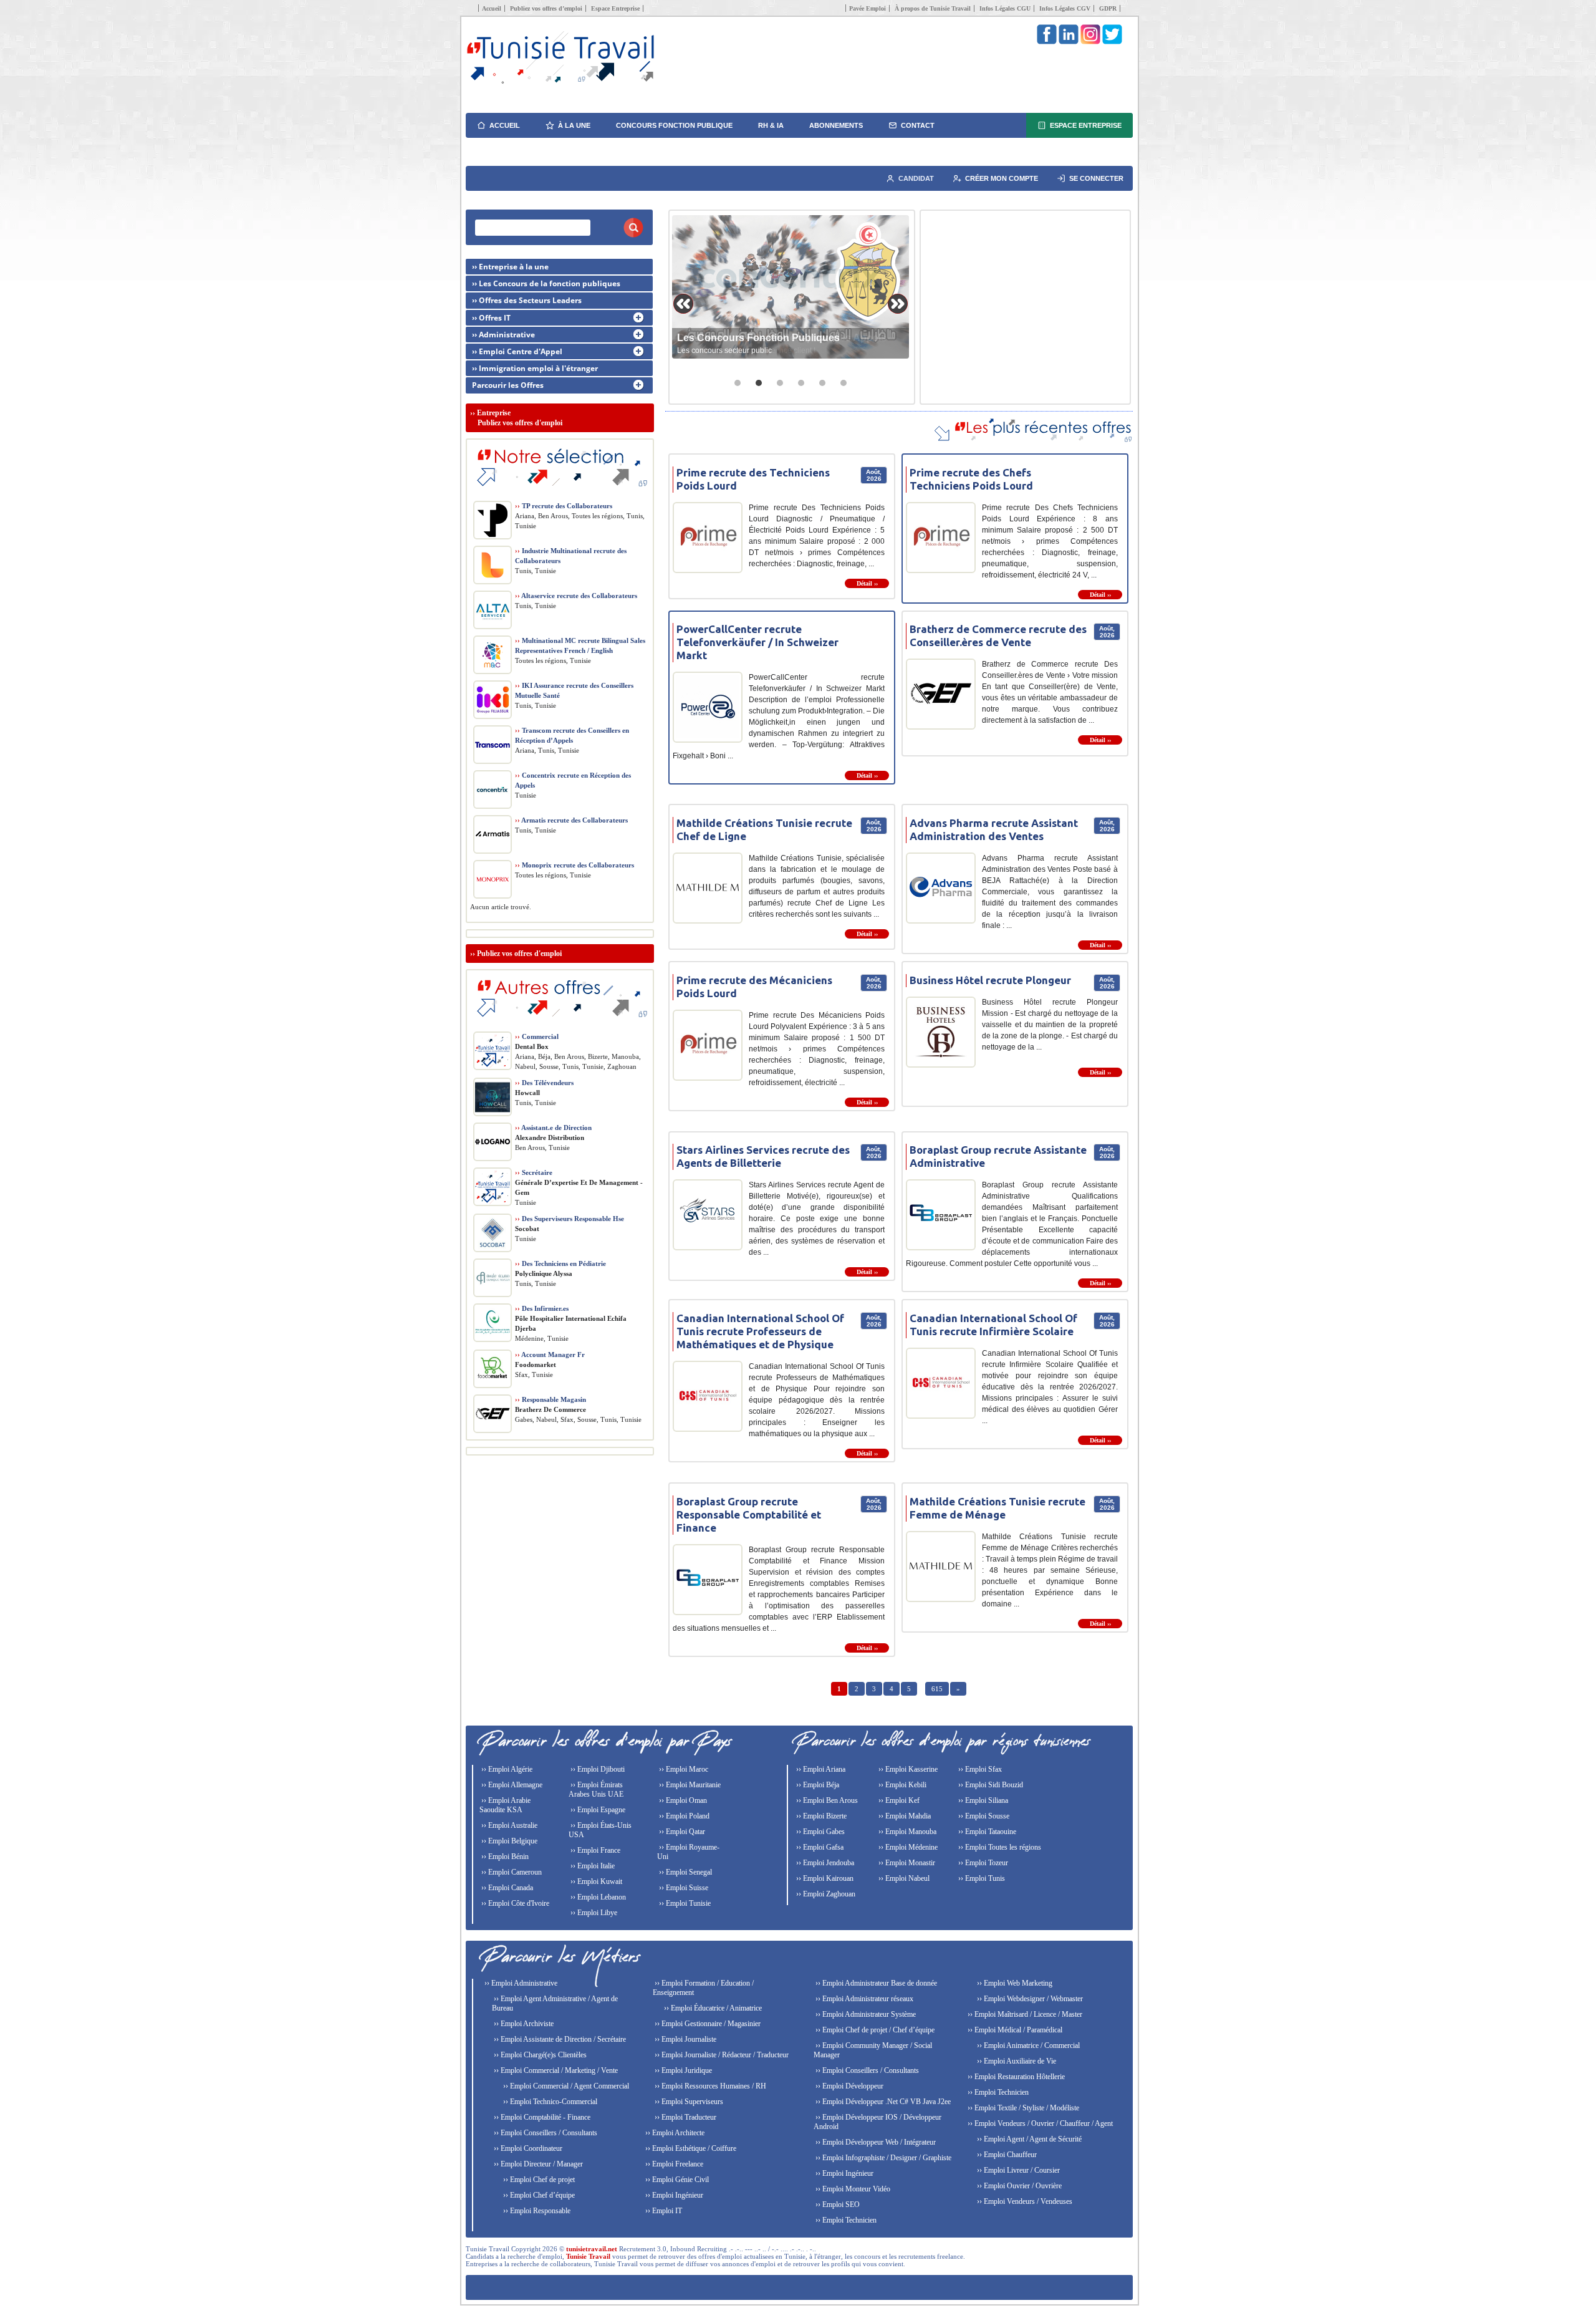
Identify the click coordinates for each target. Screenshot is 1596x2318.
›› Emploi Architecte (674, 2133)
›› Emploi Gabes (820, 1832)
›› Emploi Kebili (901, 1785)
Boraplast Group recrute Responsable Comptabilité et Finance (749, 1514)
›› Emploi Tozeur (982, 1863)
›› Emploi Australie (508, 1825)
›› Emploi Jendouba (824, 1863)
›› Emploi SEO (837, 2205)
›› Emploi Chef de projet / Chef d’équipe (874, 2030)
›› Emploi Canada (506, 1888)
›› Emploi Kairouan (824, 1878)
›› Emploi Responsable (536, 2211)
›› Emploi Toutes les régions (999, 1847)
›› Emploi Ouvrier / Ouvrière (1018, 2186)
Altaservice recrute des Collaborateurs (576, 596)
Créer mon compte (1002, 178)
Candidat (916, 178)
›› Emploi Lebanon (597, 1897)
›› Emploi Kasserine (907, 1769)
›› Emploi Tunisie (684, 1903)
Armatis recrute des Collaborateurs (571, 820)
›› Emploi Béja (817, 1785)
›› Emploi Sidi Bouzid (990, 1785)
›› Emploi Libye (593, 1913)
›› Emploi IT (663, 2211)
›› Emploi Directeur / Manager (537, 2164)
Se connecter (1096, 178)
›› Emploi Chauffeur (1006, 2155)
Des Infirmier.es (542, 1308)
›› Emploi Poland (683, 1816)
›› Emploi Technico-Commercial (549, 2102)
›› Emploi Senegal (685, 1872)
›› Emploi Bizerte (820, 1816)
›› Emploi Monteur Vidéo (852, 2189)
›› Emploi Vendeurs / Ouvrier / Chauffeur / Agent (1039, 2123)
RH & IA (771, 125)
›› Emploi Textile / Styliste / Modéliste (1022, 2108)
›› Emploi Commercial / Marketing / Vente (555, 2070)
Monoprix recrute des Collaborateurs (574, 865)
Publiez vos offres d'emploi (519, 954)
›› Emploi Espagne (597, 1810)
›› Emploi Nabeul (903, 1878)
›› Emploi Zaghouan (825, 1894)
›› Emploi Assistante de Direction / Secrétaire (559, 2039)
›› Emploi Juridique (682, 2070)
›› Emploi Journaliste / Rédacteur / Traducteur (721, 2055)
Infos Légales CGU (1005, 8)
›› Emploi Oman (682, 1800)
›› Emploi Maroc (683, 1769)
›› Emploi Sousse (983, 1816)
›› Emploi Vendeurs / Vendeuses (1024, 2201)
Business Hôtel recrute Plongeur (990, 980)
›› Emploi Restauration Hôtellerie (1015, 2077)
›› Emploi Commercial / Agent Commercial (565, 2086)
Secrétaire (534, 1172)
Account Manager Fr (550, 1355)
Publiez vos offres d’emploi (546, 8)
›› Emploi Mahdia (904, 1816)
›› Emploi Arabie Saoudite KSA (505, 1805)
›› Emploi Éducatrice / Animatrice (712, 2008)
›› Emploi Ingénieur (673, 2195)
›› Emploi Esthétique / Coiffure (690, 2148)
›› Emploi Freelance (673, 2164)
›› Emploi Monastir (906, 1863)
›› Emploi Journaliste (685, 2039)
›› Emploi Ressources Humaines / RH (709, 2086)
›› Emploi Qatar (681, 1832)
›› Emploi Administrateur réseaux (863, 1999)
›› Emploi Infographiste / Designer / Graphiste (882, 2158)
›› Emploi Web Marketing (1014, 1983)
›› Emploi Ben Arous (826, 1800)
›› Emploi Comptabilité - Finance (541, 2117)
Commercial (537, 1036)
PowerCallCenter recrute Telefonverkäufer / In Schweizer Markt (757, 642)
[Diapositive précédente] (683, 304)
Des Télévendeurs (544, 1083)
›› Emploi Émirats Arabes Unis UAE (596, 1789)
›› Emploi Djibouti (597, 1769)
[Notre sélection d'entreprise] (560, 493)
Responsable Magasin (550, 1399)
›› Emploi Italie (592, 1866)
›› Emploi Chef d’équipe (538, 2195)
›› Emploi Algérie (506, 1769)
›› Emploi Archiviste (523, 2024)
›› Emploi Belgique (508, 1841)
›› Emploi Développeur (848, 2086)
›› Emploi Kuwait (595, 1881)
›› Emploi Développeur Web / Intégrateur (875, 2142)
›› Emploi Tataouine (986, 1832)
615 (937, 1689)
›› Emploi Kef (898, 1800)
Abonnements (836, 125)
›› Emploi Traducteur (685, 2117)
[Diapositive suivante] (898, 304)
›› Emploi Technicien (845, 2220)
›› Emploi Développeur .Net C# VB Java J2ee (882, 2102)
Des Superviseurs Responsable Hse (570, 1219)
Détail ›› (867, 583)
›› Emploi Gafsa (819, 1847)
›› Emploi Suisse (683, 1888)
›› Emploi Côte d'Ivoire (514, 1903)
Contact (918, 125)
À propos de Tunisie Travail (933, 8)
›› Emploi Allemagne (511, 1785)
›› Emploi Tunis (981, 1878)
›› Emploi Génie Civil (676, 2180)
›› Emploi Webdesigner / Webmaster (1029, 1999)
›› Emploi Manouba (906, 1832)
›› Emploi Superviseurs (688, 2102)
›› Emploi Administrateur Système (865, 2014)
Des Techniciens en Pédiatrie (560, 1263)
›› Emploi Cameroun (511, 1872)
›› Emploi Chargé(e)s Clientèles (539, 2055)
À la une (574, 125)
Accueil (492, 8)
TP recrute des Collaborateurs (564, 506)
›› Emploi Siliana (982, 1800)
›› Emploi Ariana (820, 1769)
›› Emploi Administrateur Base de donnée (875, 1983)
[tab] (738, 383)
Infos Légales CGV (1065, 8)
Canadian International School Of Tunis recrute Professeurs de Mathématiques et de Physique (760, 1331)
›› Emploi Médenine (907, 1847)
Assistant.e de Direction (553, 1128)
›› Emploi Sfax (979, 1769)
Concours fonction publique (674, 125)
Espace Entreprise (615, 8)
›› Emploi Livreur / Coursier (1017, 2170)
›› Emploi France (594, 1850)
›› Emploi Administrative (520, 1983)
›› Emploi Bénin (504, 1857)
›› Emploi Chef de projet (538, 2180)
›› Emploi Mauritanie (689, 1785)
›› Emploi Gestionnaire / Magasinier (707, 2024)
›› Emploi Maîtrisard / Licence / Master (1024, 2014)
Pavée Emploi (868, 8)
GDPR (1108, 8)
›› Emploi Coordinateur (527, 2148)
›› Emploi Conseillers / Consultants (545, 2133)
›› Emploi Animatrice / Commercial (1027, 2045)
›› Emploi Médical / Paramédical (1014, 2030)
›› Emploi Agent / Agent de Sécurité (1028, 2139)
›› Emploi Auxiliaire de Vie (1016, 2061)
